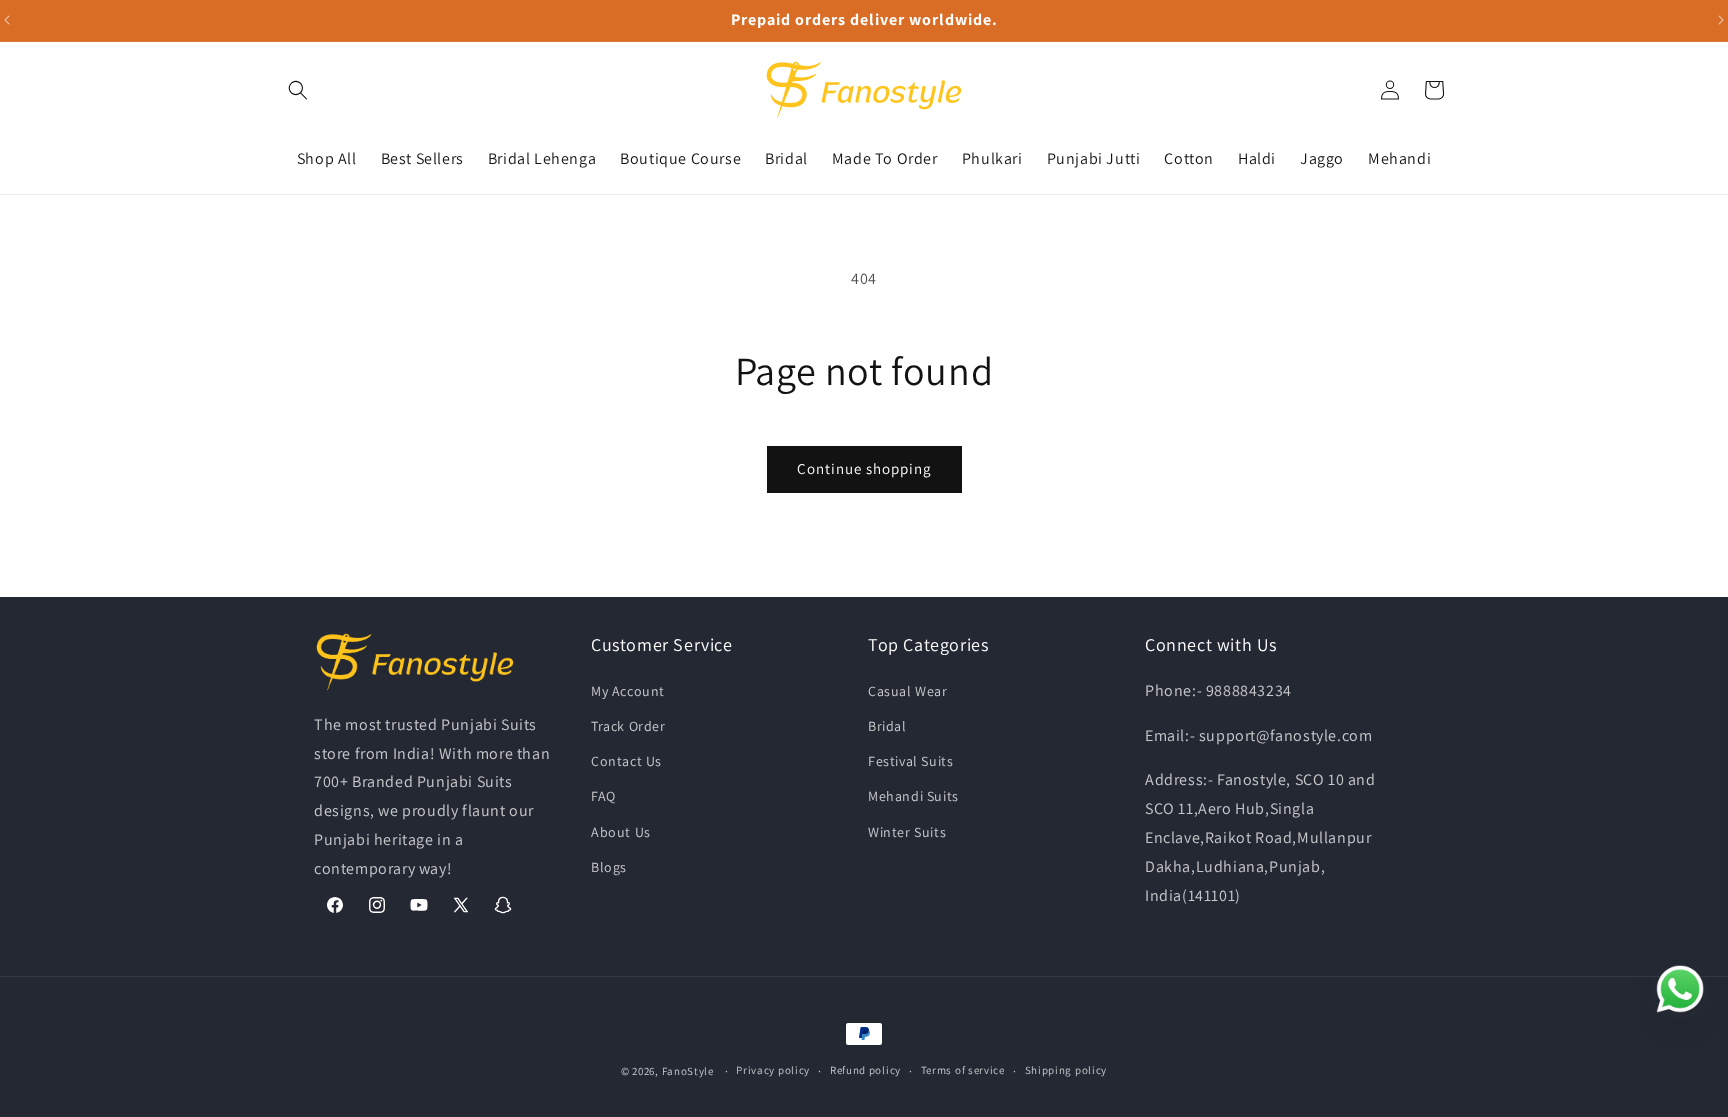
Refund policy (865, 1070)
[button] (298, 90)
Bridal (887, 725)
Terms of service (963, 1070)
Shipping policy (1066, 1070)
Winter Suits (907, 831)
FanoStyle (688, 1071)
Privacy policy (773, 1070)
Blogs (609, 866)
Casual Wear (908, 690)
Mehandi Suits (913, 795)
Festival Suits (910, 760)
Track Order (628, 725)
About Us (621, 831)
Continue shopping (864, 468)
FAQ (603, 795)
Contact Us (626, 760)
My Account (628, 690)
